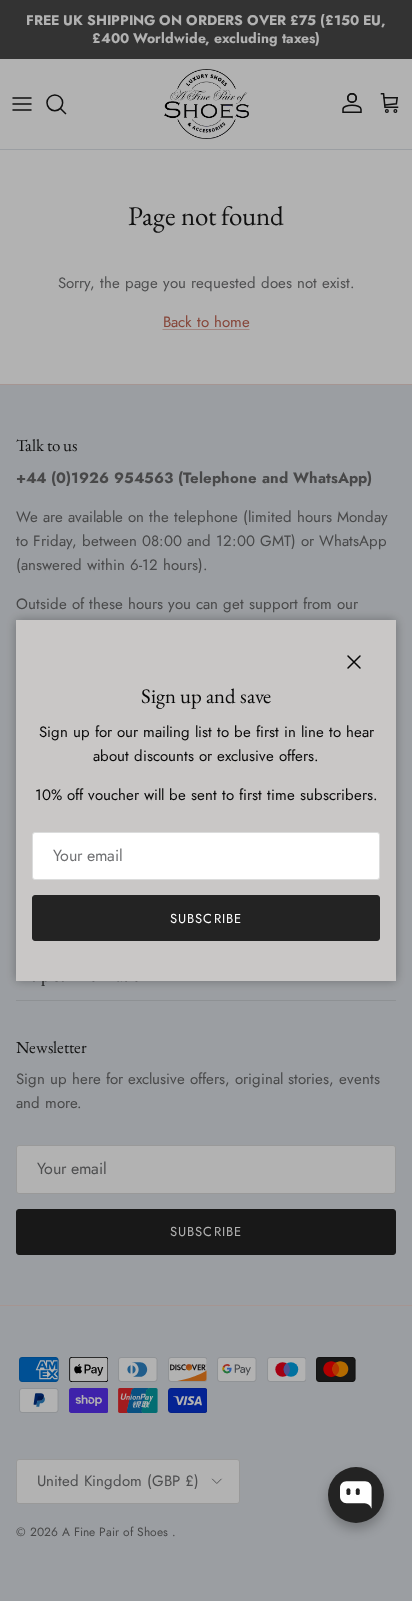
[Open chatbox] (356, 1495)
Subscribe (205, 918)
